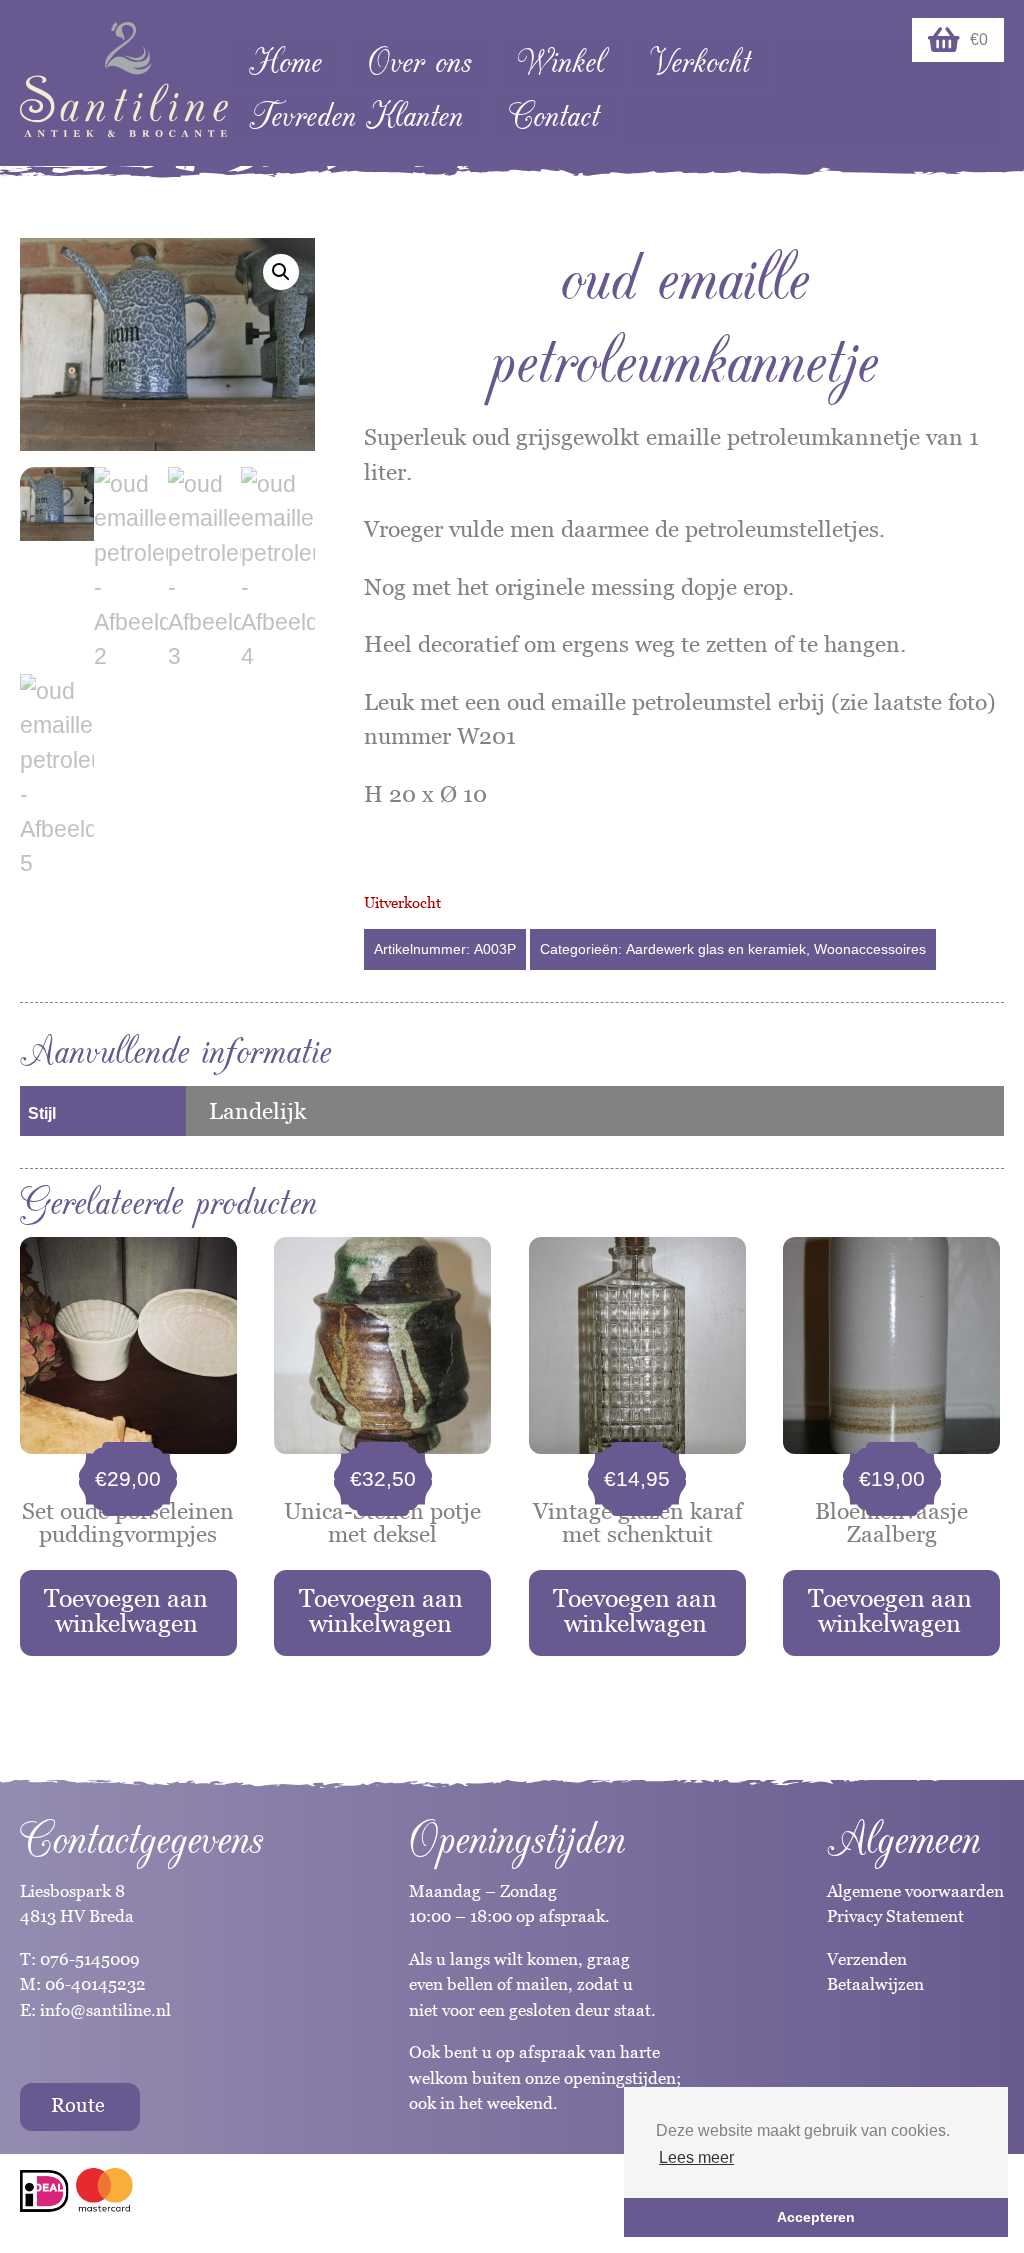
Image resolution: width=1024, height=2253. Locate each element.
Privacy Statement (895, 1916)
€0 (979, 39)
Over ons (419, 62)
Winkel (560, 62)
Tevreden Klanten (356, 116)
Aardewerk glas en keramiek (716, 949)
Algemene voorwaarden (915, 1891)
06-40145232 (95, 1984)
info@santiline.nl (105, 2010)
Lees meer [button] (696, 2157)
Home (285, 62)
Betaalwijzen (875, 1984)
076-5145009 (88, 1959)
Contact (554, 116)
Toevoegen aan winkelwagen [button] (126, 1610)
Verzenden (867, 1959)
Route (78, 2105)
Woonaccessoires (870, 949)
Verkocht (700, 62)
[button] (281, 272)
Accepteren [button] (816, 2217)
